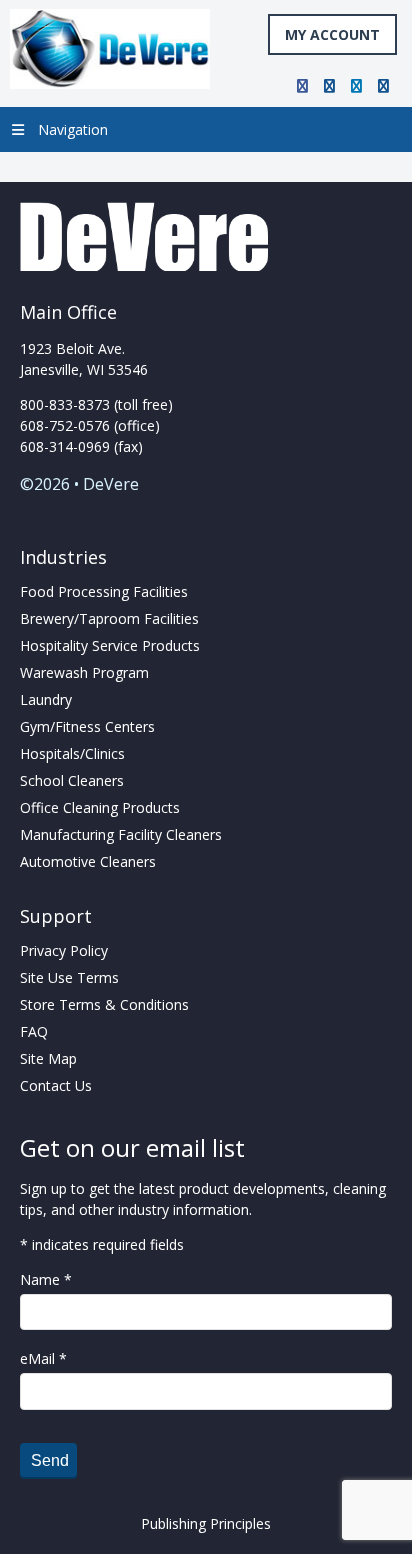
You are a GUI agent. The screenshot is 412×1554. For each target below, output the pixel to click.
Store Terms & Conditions (104, 1004)
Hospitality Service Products (110, 645)
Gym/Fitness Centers (87, 726)
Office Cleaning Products (100, 807)
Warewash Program (84, 672)
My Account (332, 34)
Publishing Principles (206, 1523)
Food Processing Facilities (104, 591)
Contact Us (56, 1085)
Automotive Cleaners (88, 861)
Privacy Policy (64, 950)
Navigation (73, 129)
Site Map (48, 1058)
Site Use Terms (69, 977)
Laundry (46, 699)
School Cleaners (72, 780)
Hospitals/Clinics (72, 753)
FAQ (34, 1031)
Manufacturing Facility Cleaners (121, 834)
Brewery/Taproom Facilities (109, 618)
